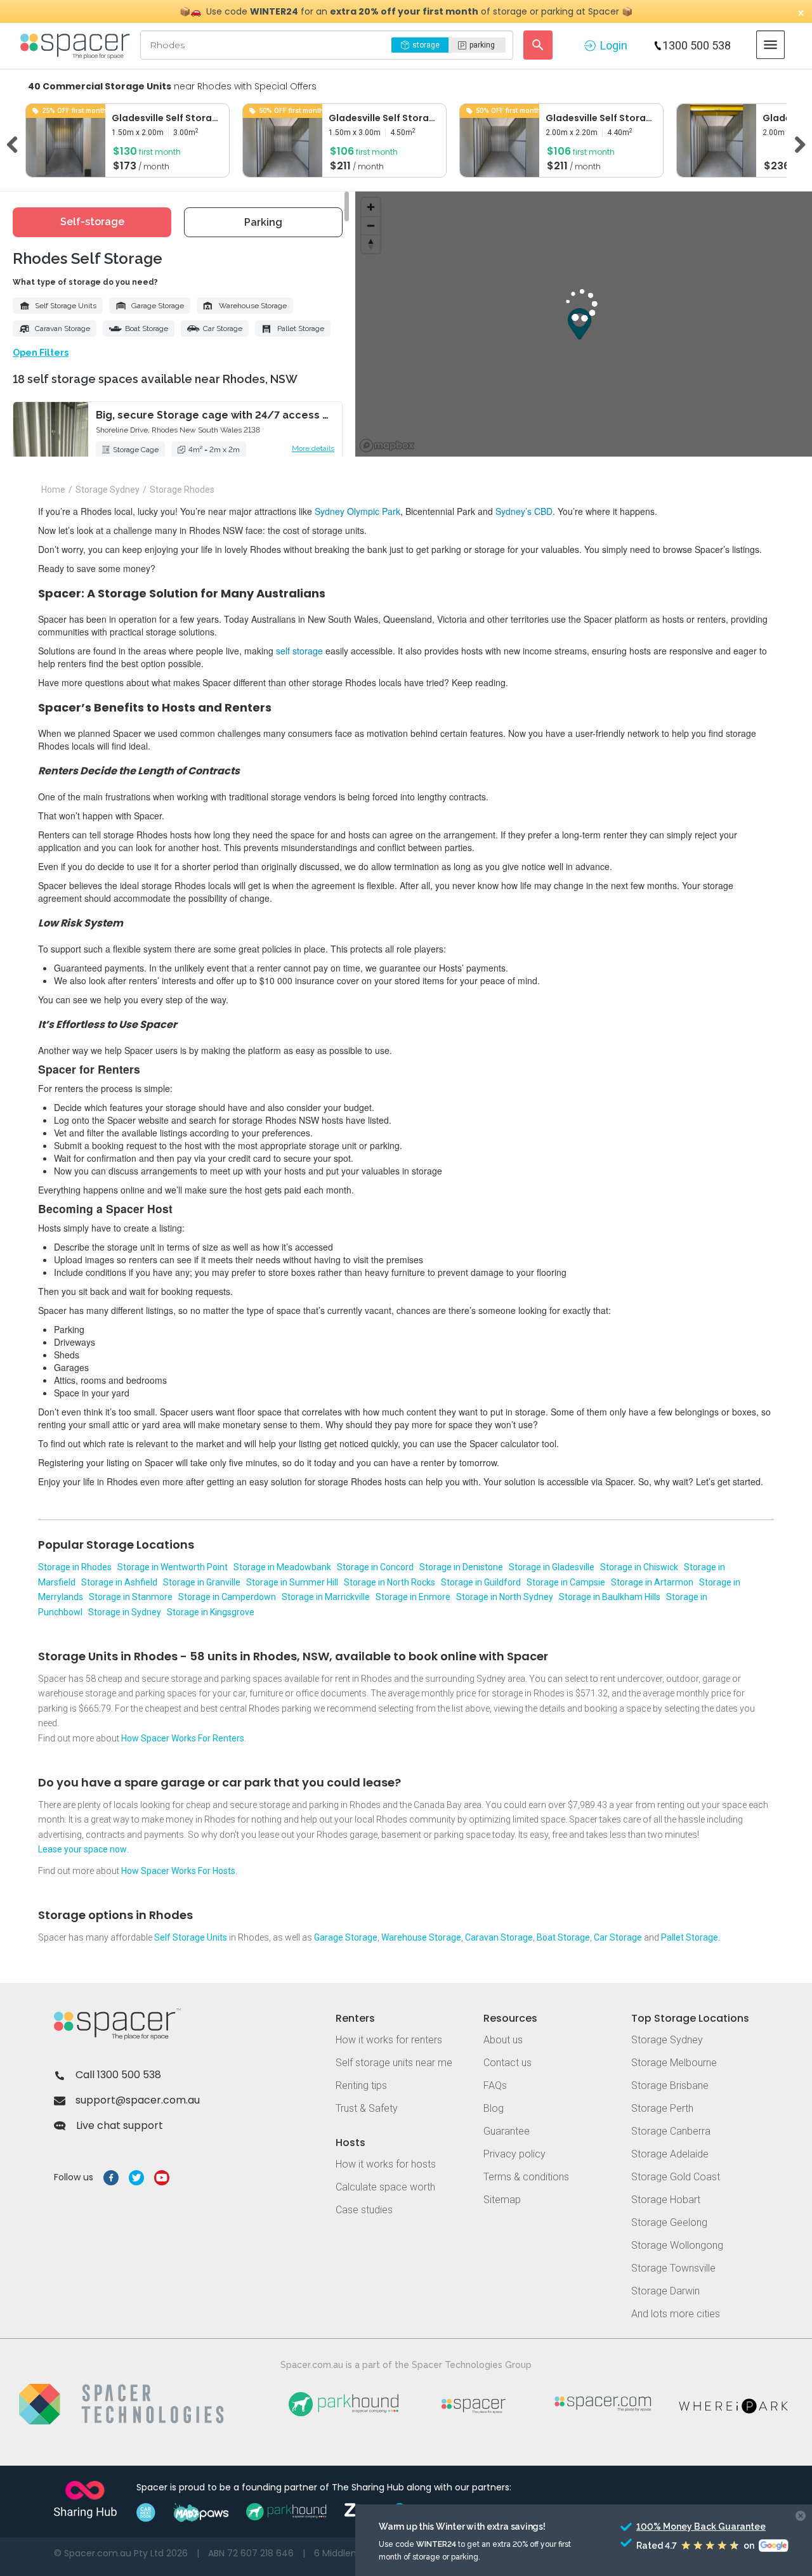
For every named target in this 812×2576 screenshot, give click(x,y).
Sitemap (502, 2200)
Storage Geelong (669, 2222)
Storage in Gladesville (552, 1567)
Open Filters (41, 353)
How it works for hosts (386, 2164)
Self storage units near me (394, 2063)
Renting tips (361, 2085)
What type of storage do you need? (85, 282)
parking (482, 45)
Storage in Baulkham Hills (610, 1597)
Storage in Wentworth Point (173, 1567)
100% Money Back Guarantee (678, 2527)
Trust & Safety (367, 2108)
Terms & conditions (526, 2177)
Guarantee (507, 2131)
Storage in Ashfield (119, 1582)
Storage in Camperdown (227, 1597)
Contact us (507, 2063)
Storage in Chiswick (639, 1567)
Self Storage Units (66, 306)
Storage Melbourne (674, 2063)
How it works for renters (389, 2040)
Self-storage (92, 222)
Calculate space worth (385, 2187)
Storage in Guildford (481, 1582)
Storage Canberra (671, 2131)
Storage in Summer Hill (292, 1582)
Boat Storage (147, 329)
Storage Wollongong (677, 2245)
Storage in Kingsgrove (211, 1612)
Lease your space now (82, 1849)
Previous (16, 143)
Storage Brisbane (670, 2085)
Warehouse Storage (253, 306)
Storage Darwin (665, 2291)
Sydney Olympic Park (357, 511)
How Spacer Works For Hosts (178, 1871)
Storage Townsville (673, 2268)
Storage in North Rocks (390, 1582)
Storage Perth (662, 2108)
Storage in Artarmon (652, 1582)
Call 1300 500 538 (118, 2075)
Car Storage (223, 329)
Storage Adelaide (670, 2154)
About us (503, 2040)
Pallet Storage (301, 329)
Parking (263, 222)
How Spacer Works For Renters (183, 1738)
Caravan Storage (62, 329)
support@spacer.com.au (138, 2100)
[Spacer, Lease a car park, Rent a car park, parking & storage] (77, 45)
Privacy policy (514, 2154)
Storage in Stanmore (131, 1597)
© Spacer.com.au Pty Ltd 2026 (121, 2553)
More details (313, 448)
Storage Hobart (666, 2200)
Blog (494, 2108)
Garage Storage (158, 306)
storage (426, 45)
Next (796, 143)
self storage (299, 651)
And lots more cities (676, 2314)
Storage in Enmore (413, 1597)
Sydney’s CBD (524, 511)
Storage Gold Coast (676, 2177)
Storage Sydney (667, 2040)
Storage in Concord (375, 1567)
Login (614, 45)
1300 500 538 (697, 45)
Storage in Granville (202, 1582)
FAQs (495, 2085)
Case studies (364, 2210)
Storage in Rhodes (75, 1567)
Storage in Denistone (461, 1567)
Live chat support (120, 2125)
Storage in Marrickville (326, 1597)
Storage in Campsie (566, 1582)
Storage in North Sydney (505, 1597)
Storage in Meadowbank (282, 1567)
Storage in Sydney (125, 1612)
